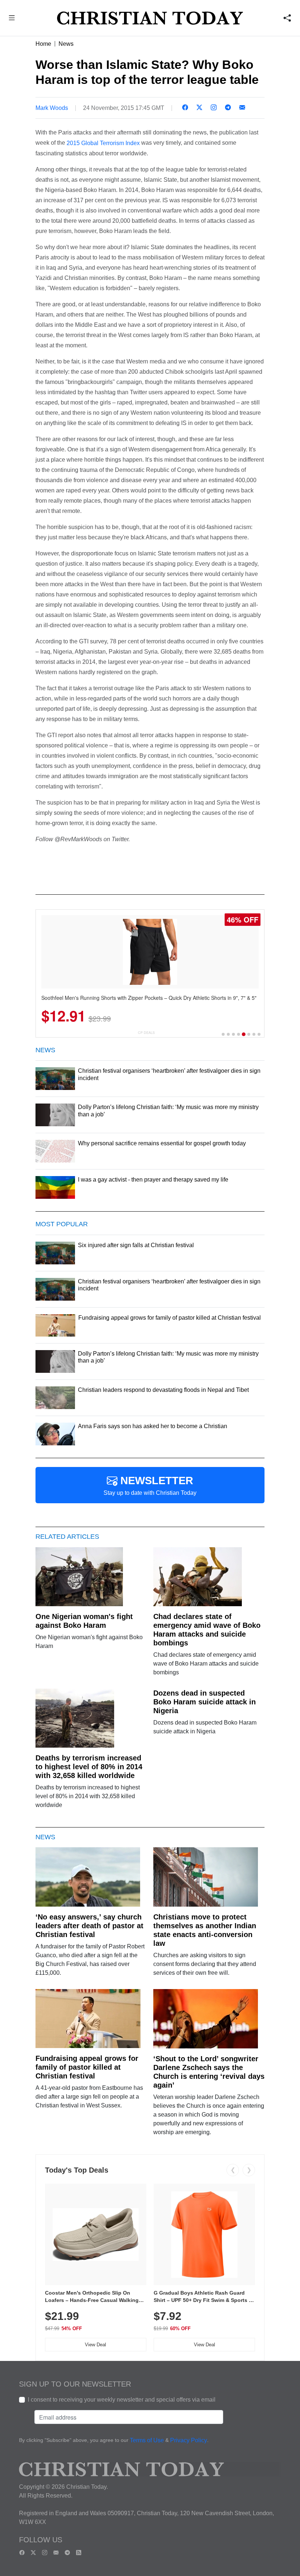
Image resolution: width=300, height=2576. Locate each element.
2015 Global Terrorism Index (103, 143)
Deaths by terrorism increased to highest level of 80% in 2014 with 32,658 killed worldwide (89, 1767)
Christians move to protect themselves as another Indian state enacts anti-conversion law (205, 1930)
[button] (12, 19)
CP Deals (146, 1033)
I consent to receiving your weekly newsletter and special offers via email (122, 2400)
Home (43, 44)
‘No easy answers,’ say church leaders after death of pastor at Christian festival (89, 1926)
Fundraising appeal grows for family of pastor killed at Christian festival (87, 2067)
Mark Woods (52, 108)
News (66, 44)
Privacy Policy (189, 2441)
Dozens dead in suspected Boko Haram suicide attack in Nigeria (205, 1702)
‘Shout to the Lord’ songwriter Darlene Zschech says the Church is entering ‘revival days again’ (209, 2072)
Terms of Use (147, 2441)
